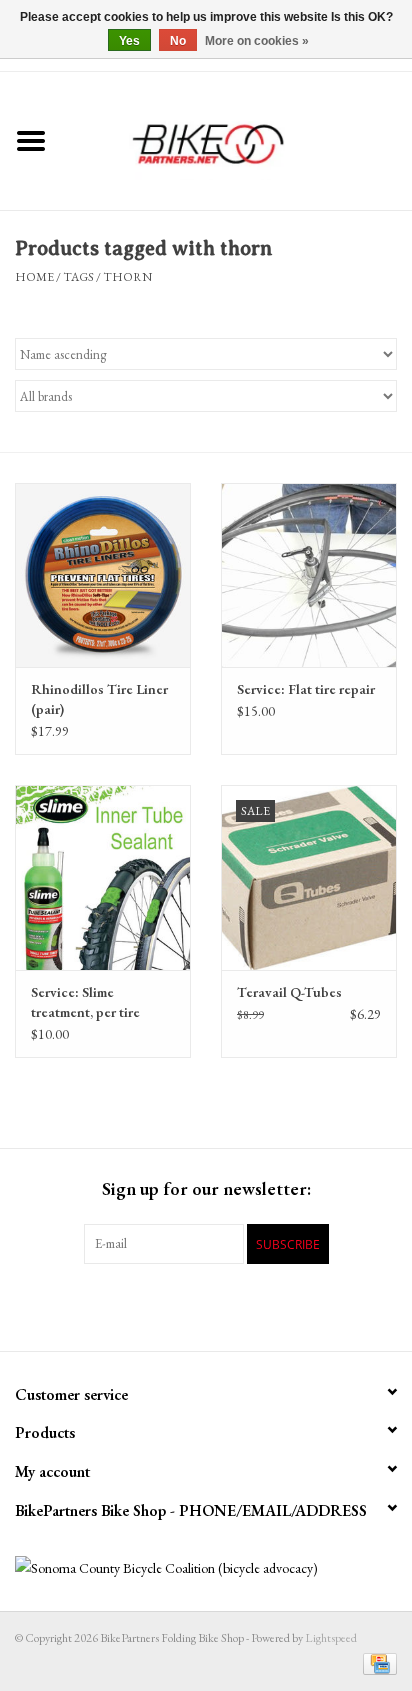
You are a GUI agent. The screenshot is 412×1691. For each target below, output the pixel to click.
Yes (129, 41)
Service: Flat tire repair (306, 689)
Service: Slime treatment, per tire (85, 1002)
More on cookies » (257, 41)
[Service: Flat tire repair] (309, 575)
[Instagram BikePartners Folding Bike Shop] (294, 1305)
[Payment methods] (376, 1663)
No (178, 41)
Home (34, 277)
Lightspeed (331, 1638)
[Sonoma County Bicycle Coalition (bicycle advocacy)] (206, 1568)
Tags (78, 277)
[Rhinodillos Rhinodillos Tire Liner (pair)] (103, 575)
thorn (127, 277)
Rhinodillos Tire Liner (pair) (99, 699)
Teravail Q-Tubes (289, 992)
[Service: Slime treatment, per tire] (103, 877)
